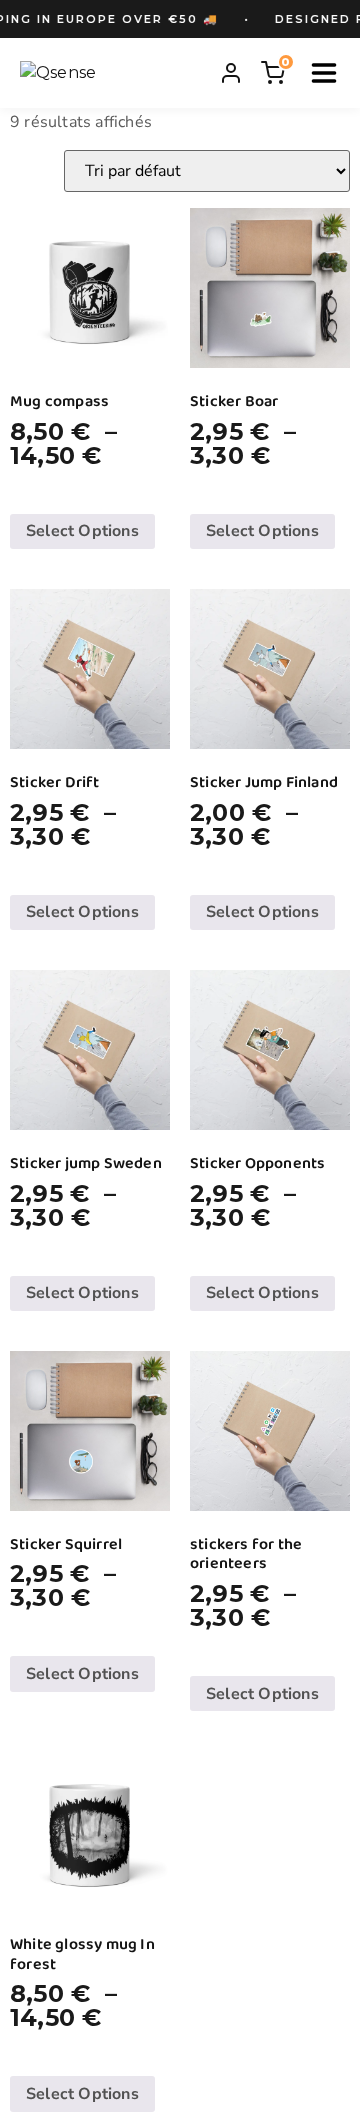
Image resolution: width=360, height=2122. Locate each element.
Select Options (82, 531)
